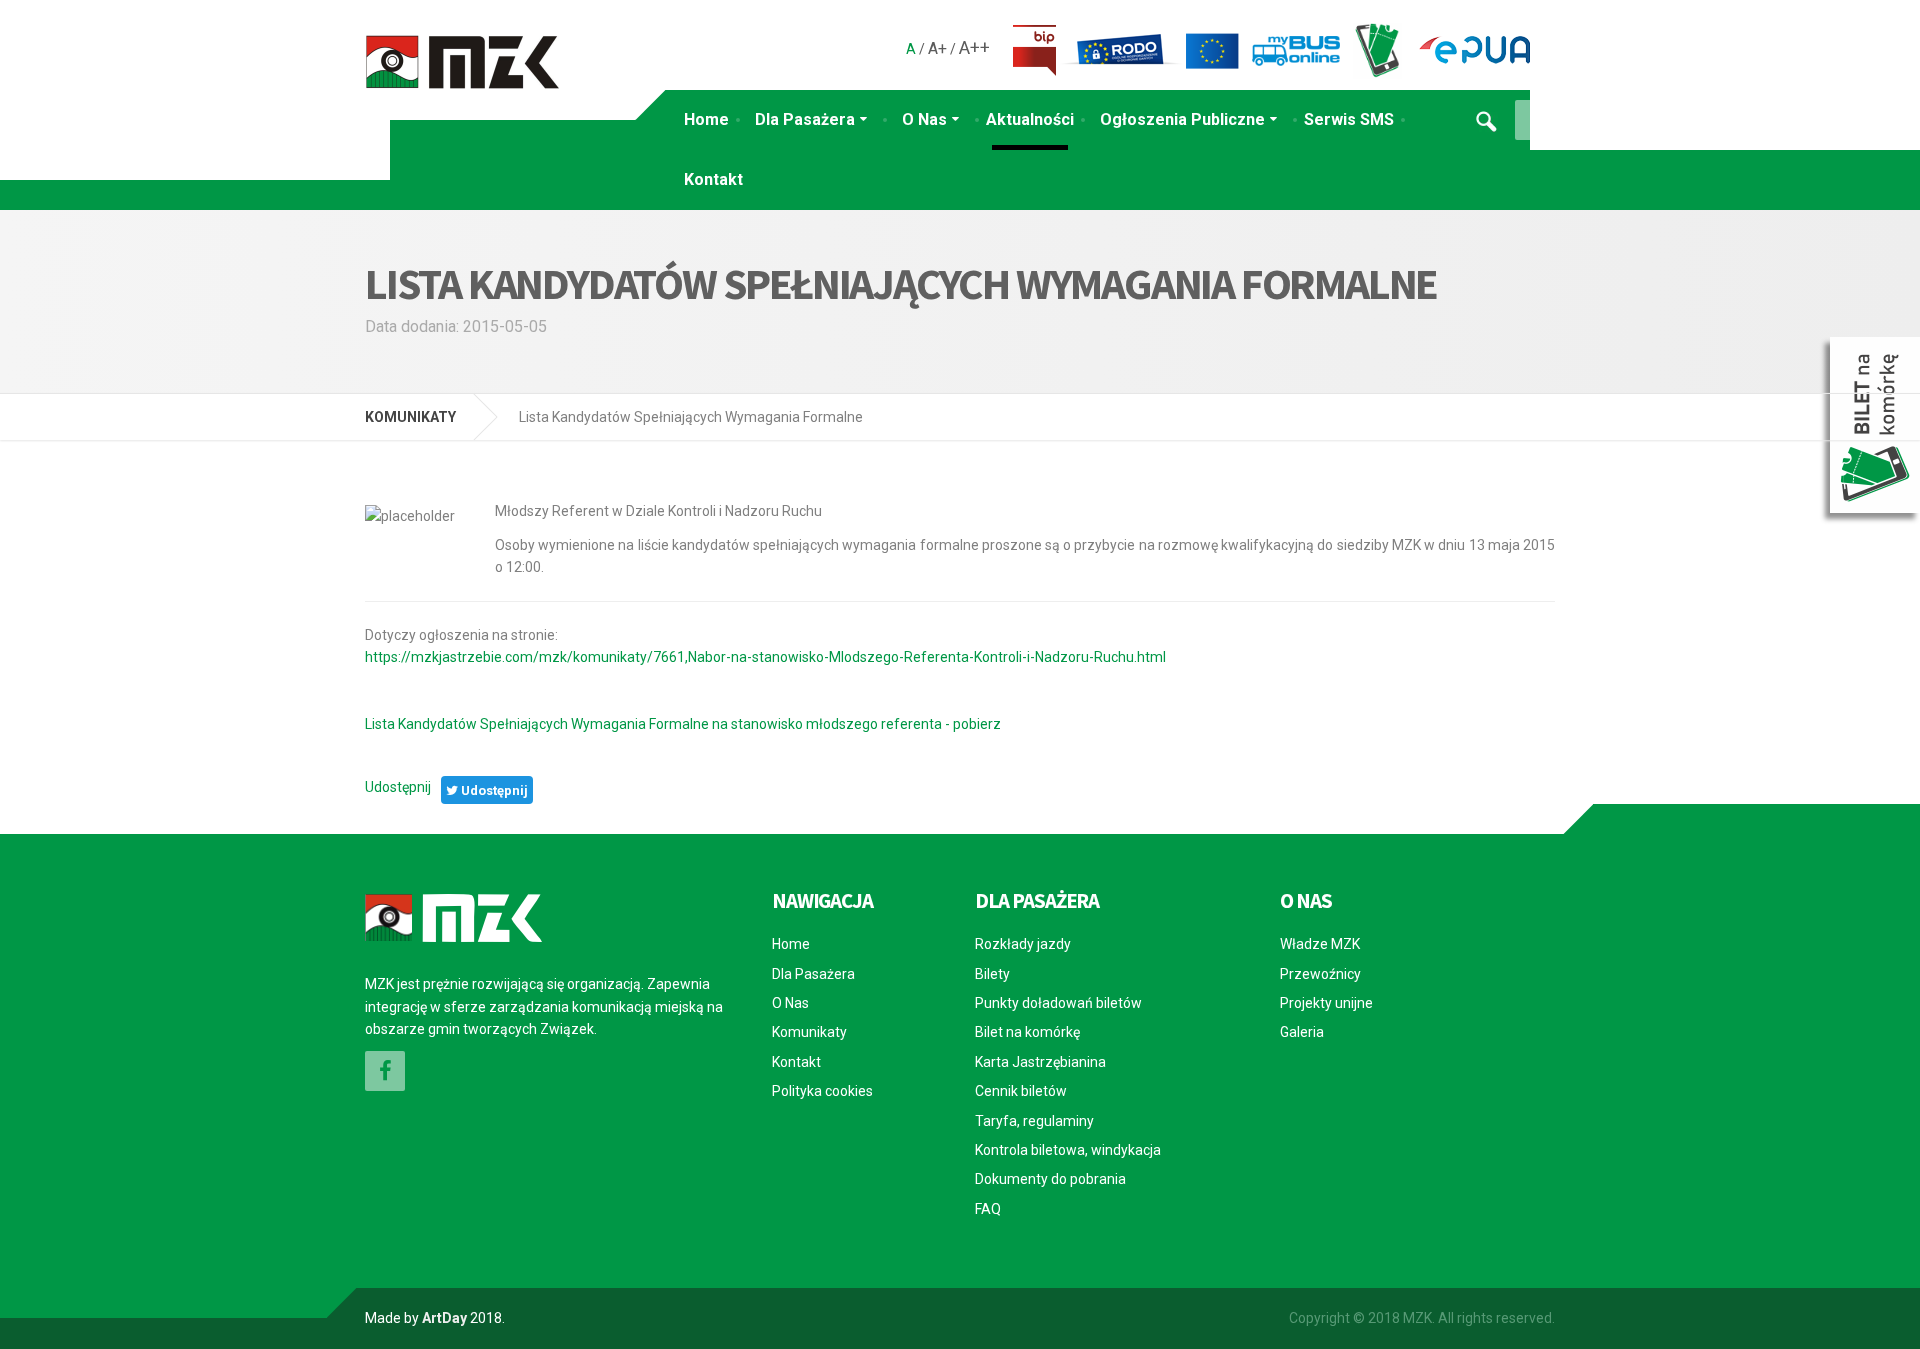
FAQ (988, 1209)
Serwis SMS (1349, 119)
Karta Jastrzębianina (1040, 1062)
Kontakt (713, 179)
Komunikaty (809, 1032)
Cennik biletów (1021, 1091)
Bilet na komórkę (1027, 1032)
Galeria (1302, 1032)
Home (706, 119)
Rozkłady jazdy (1023, 944)
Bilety (992, 974)
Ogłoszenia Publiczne (1182, 119)
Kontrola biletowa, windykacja (1068, 1150)
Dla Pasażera (805, 119)
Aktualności (1030, 119)
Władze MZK (1320, 944)
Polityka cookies (822, 1091)
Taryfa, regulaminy (1034, 1121)
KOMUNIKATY (410, 417)
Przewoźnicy (1320, 974)
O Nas (924, 119)
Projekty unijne (1326, 1003)
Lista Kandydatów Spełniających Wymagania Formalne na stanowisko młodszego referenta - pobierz (683, 724)
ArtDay (444, 1318)
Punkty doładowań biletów (1058, 1003)
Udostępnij (398, 787)
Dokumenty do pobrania (1050, 1179)
